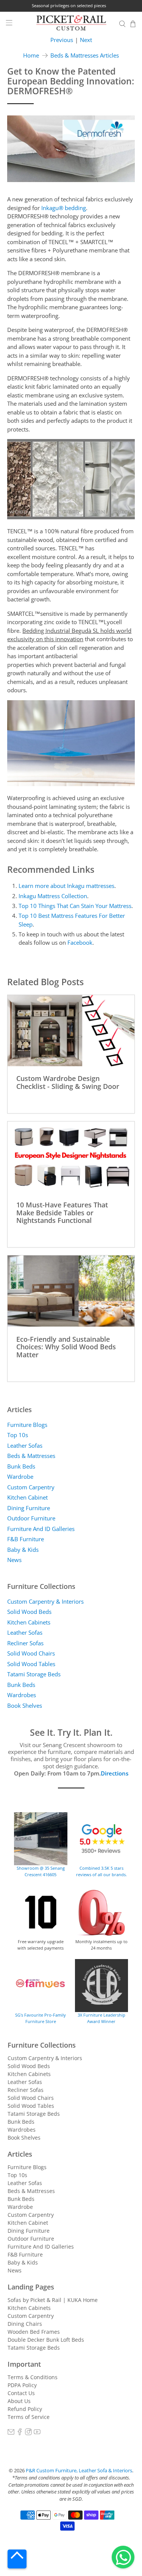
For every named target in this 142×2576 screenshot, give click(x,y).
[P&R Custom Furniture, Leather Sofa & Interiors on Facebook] (20, 2433)
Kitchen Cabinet (27, 1497)
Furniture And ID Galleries (41, 1529)
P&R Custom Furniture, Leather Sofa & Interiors (79, 2471)
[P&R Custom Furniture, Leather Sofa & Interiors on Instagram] (28, 2433)
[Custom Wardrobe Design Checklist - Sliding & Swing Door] (71, 1031)
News (14, 1560)
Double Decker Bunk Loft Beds (46, 2340)
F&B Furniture (26, 1539)
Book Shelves (25, 1705)
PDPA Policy (22, 2385)
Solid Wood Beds (29, 1612)
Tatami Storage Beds (34, 1674)
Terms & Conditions (33, 2377)
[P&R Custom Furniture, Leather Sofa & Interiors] (71, 24)
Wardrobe (20, 1476)
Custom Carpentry (31, 1487)
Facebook (80, 942)
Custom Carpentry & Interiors (45, 1601)
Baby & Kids (23, 1550)
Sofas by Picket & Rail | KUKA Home (53, 2300)
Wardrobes (22, 1695)
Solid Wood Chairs (31, 1653)
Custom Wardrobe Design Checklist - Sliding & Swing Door (68, 1082)
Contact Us (21, 2393)
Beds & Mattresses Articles (85, 55)
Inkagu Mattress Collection (53, 896)
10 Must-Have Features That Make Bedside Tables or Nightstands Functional (62, 1212)
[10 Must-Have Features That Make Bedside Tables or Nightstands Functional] (71, 1157)
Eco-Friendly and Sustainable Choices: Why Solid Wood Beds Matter (66, 1347)
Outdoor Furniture (31, 1518)
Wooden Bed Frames (34, 2332)
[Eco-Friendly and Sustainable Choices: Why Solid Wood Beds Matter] (71, 1291)
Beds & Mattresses (31, 1456)
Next (86, 40)
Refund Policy (25, 2409)
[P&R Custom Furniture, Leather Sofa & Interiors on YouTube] (37, 2433)
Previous (62, 40)
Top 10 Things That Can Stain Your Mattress (75, 906)
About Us (19, 2401)
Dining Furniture (29, 1508)
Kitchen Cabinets (29, 1622)
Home (31, 55)
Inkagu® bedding (64, 208)
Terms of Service (29, 2417)
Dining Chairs (25, 2324)
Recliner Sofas (25, 1643)
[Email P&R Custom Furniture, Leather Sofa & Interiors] (11, 2433)
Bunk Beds (21, 1466)
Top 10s (18, 1435)
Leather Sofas (25, 1445)
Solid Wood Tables (31, 1664)
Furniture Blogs (27, 1425)
